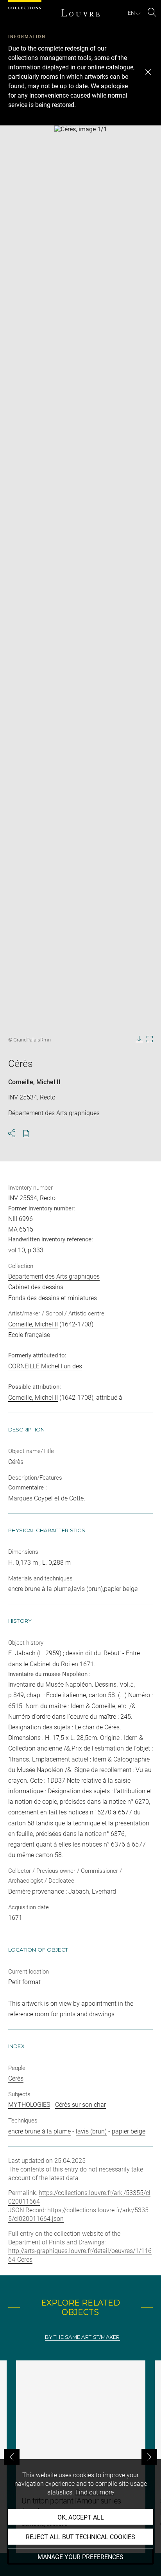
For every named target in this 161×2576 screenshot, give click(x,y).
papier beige (129, 2131)
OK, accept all (81, 2517)
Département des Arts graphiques (54, 1276)
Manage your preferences (80, 2557)
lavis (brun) (91, 2131)
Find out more (95, 2492)
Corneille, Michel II (34, 1082)
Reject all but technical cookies (80, 2537)
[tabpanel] (80, 2457)
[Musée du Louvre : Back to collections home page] (80, 13)
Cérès (16, 2078)
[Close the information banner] (148, 72)
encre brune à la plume (39, 2131)
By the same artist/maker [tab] (82, 2337)
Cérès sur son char (80, 2105)
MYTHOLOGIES (29, 2105)
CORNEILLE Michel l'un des (45, 1366)
